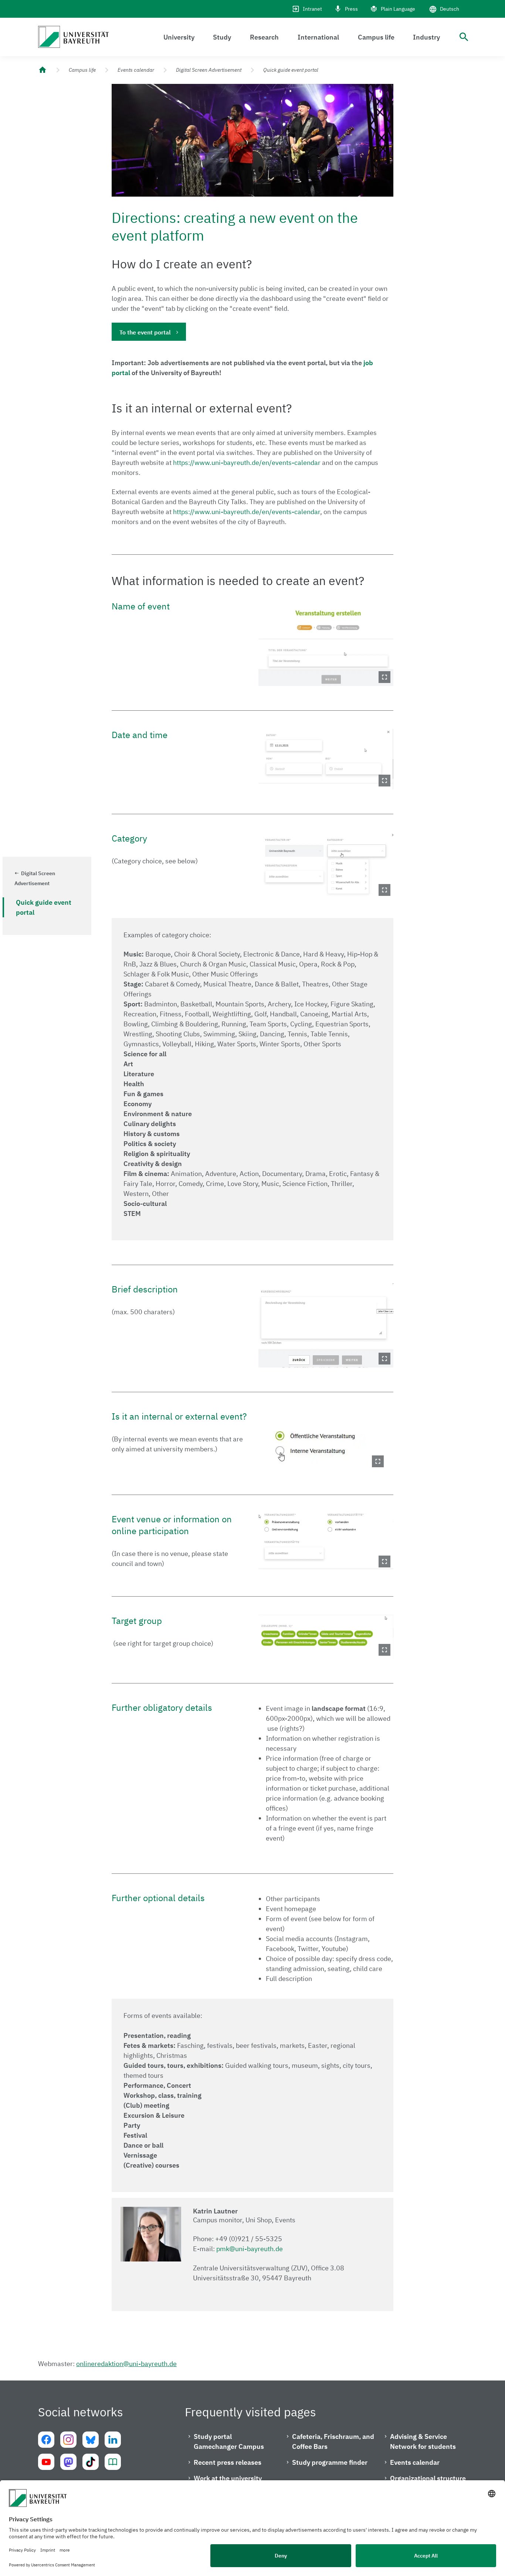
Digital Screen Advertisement (209, 70)
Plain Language (398, 9)
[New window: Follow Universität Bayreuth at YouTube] (46, 2462)
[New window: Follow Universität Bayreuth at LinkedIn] (113, 2440)
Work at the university (228, 2478)
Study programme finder (330, 2462)
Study (222, 37)
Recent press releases (228, 2462)
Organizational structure (428, 2478)
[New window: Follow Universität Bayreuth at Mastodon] (68, 2462)
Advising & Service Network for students (423, 2441)
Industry (426, 37)
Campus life (376, 37)
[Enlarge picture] (326, 643)
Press (351, 9)
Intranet (312, 9)
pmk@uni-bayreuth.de (250, 2249)
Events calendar (136, 70)
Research (264, 37)
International (318, 37)
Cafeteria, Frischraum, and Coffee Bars (333, 2441)
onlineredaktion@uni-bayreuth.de (126, 2364)
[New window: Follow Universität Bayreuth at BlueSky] (91, 2440)
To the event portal (145, 332)
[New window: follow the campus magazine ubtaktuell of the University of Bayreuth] (113, 2462)
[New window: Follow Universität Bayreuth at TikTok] (91, 2462)
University (179, 37)
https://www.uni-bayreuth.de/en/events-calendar (247, 463)
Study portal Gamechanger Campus (229, 2441)
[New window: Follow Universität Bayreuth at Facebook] (46, 2440)
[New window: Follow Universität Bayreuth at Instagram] (68, 2440)
